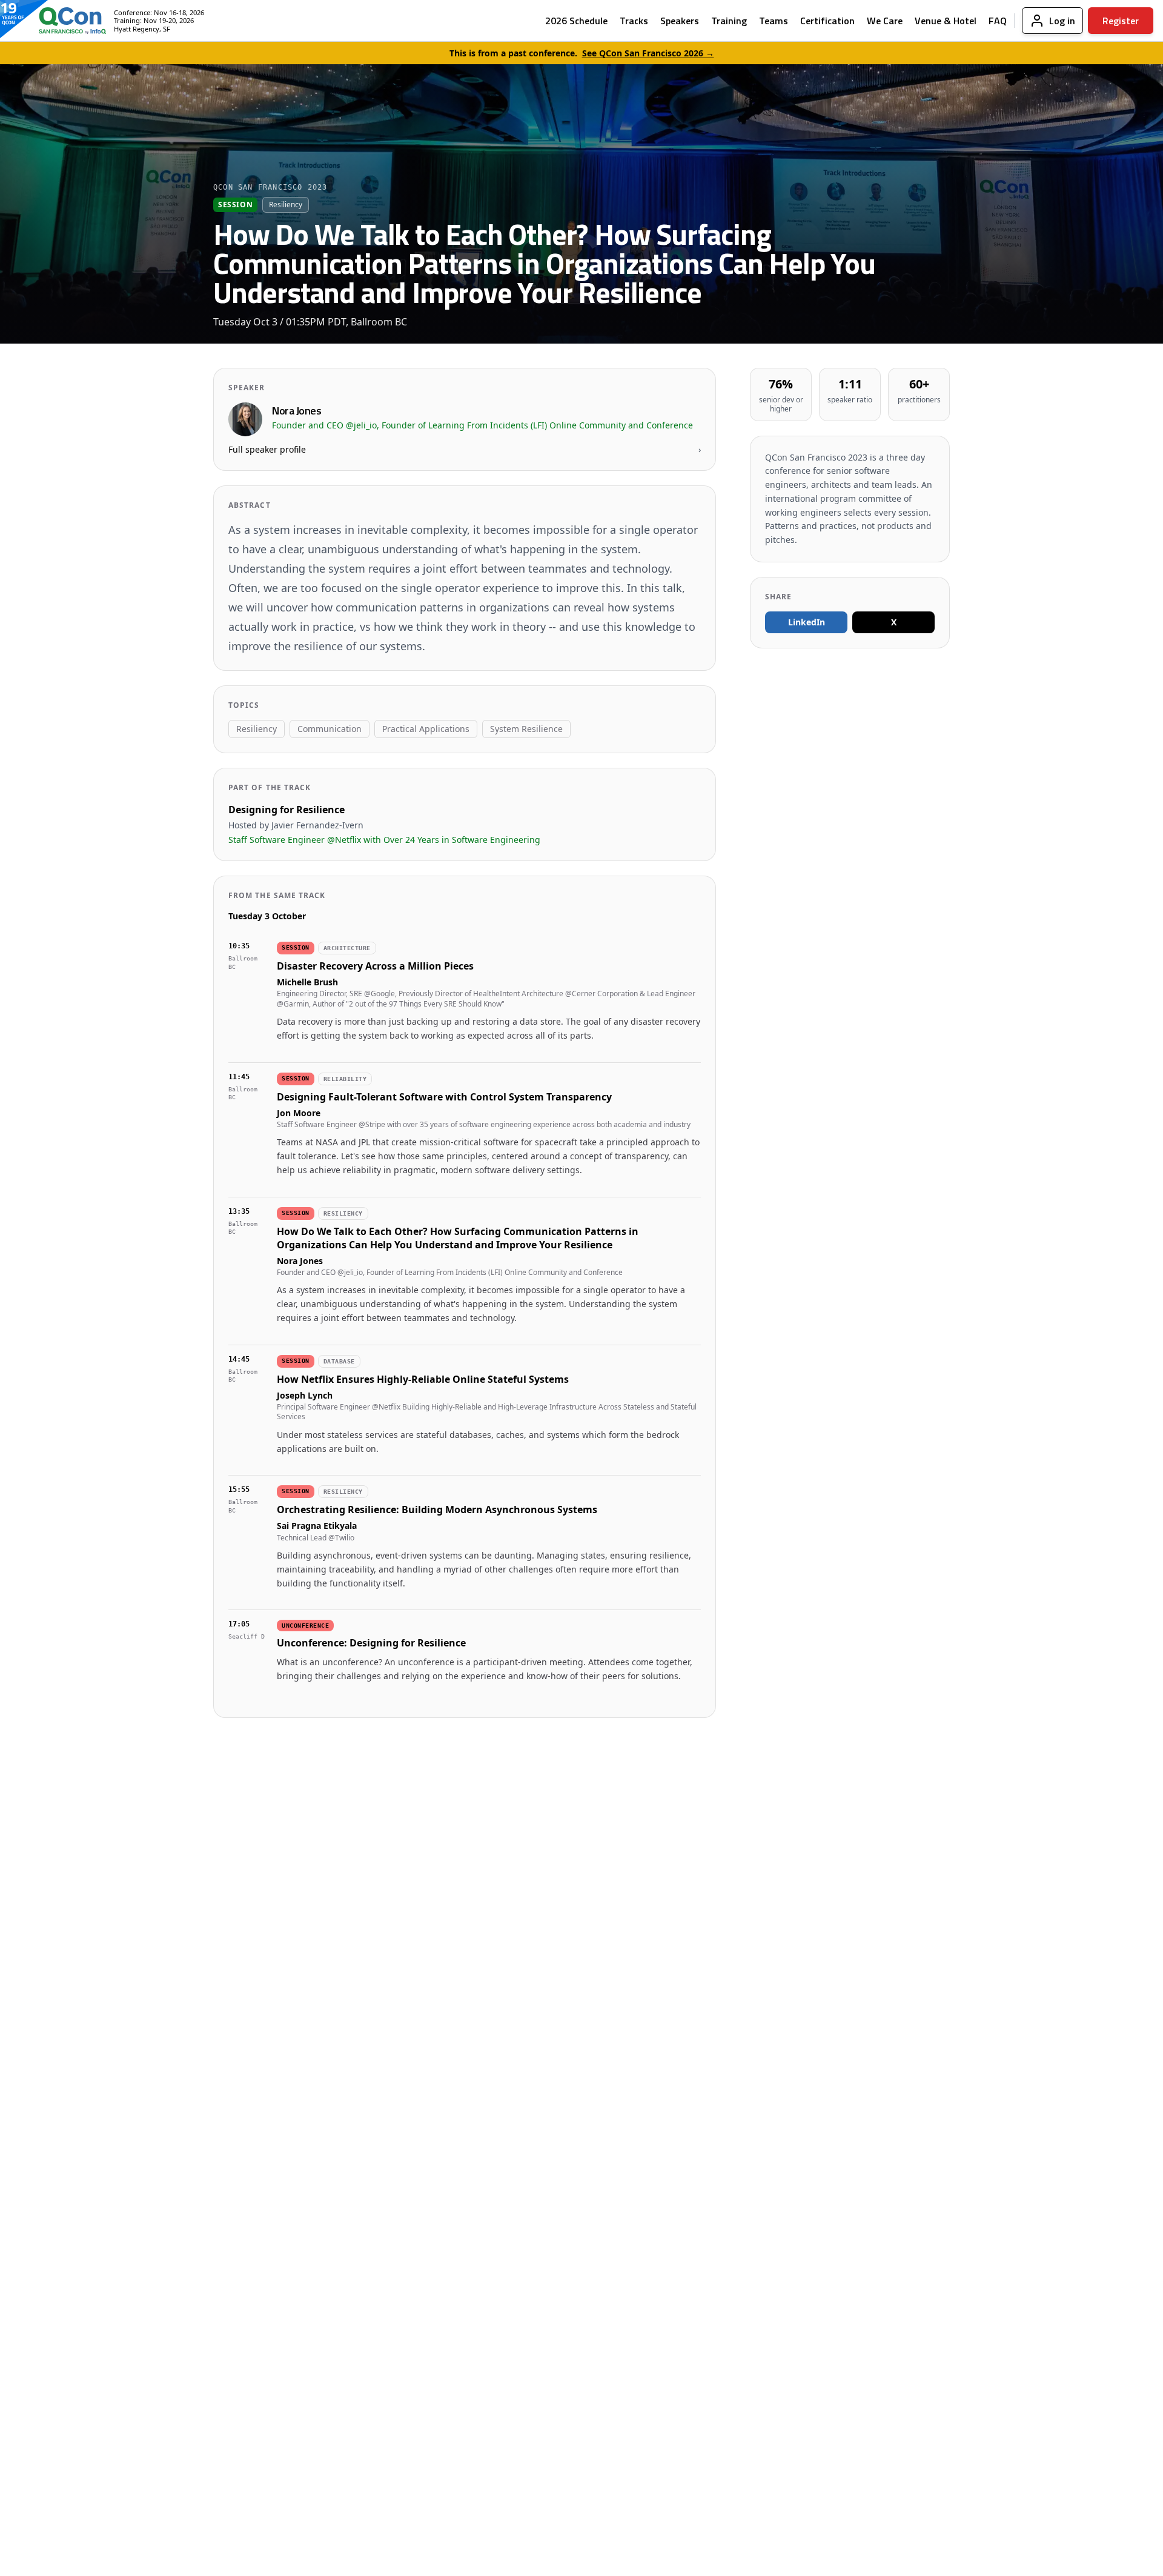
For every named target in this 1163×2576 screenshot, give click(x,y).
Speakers (680, 21)
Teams (774, 21)
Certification (827, 21)
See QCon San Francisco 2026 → (648, 53)
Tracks (634, 21)
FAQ (998, 21)
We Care (885, 21)
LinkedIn (807, 622)
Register (1121, 21)
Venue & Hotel (946, 21)
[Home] (63, 21)
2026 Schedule (576, 21)
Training (729, 21)
